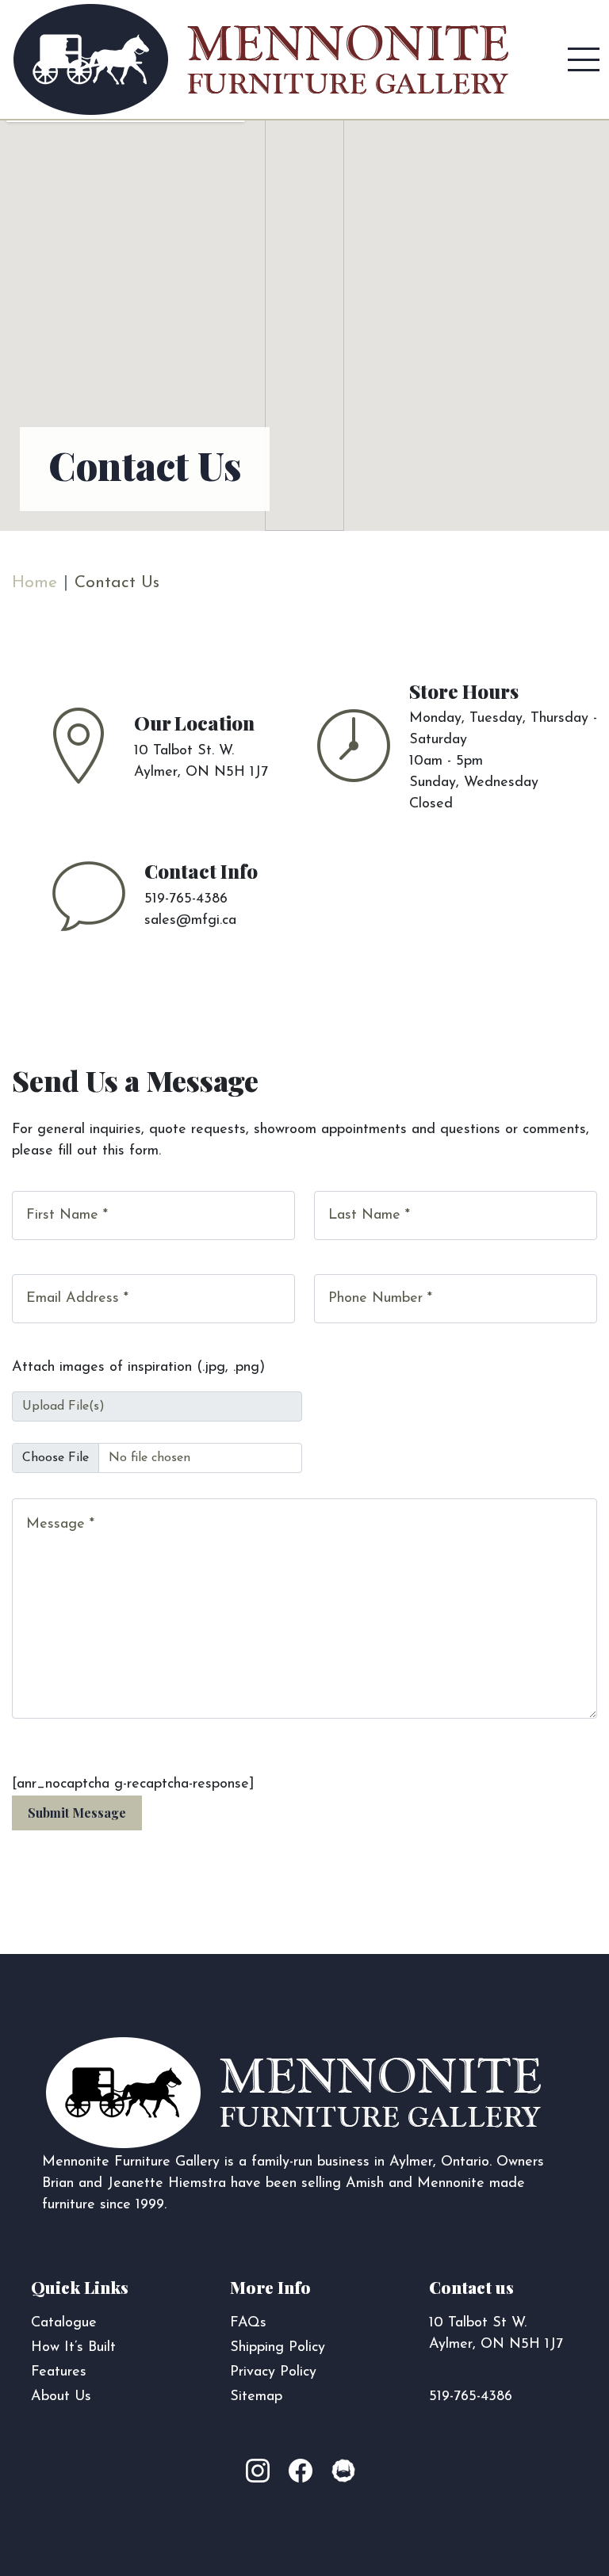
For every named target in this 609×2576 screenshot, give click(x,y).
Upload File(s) (63, 1406)
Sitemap (256, 2397)
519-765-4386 (471, 2397)
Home (34, 583)
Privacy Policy (273, 2372)
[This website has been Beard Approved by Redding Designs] (343, 2472)
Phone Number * (380, 1299)
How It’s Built (73, 2348)
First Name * (67, 1215)
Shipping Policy (278, 2348)
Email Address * (77, 1299)
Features (59, 2372)
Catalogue (64, 2323)
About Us (61, 2397)
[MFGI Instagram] (266, 2472)
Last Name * (369, 1215)
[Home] (261, 59)
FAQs (248, 2323)
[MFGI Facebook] (304, 2472)
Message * (60, 1525)
